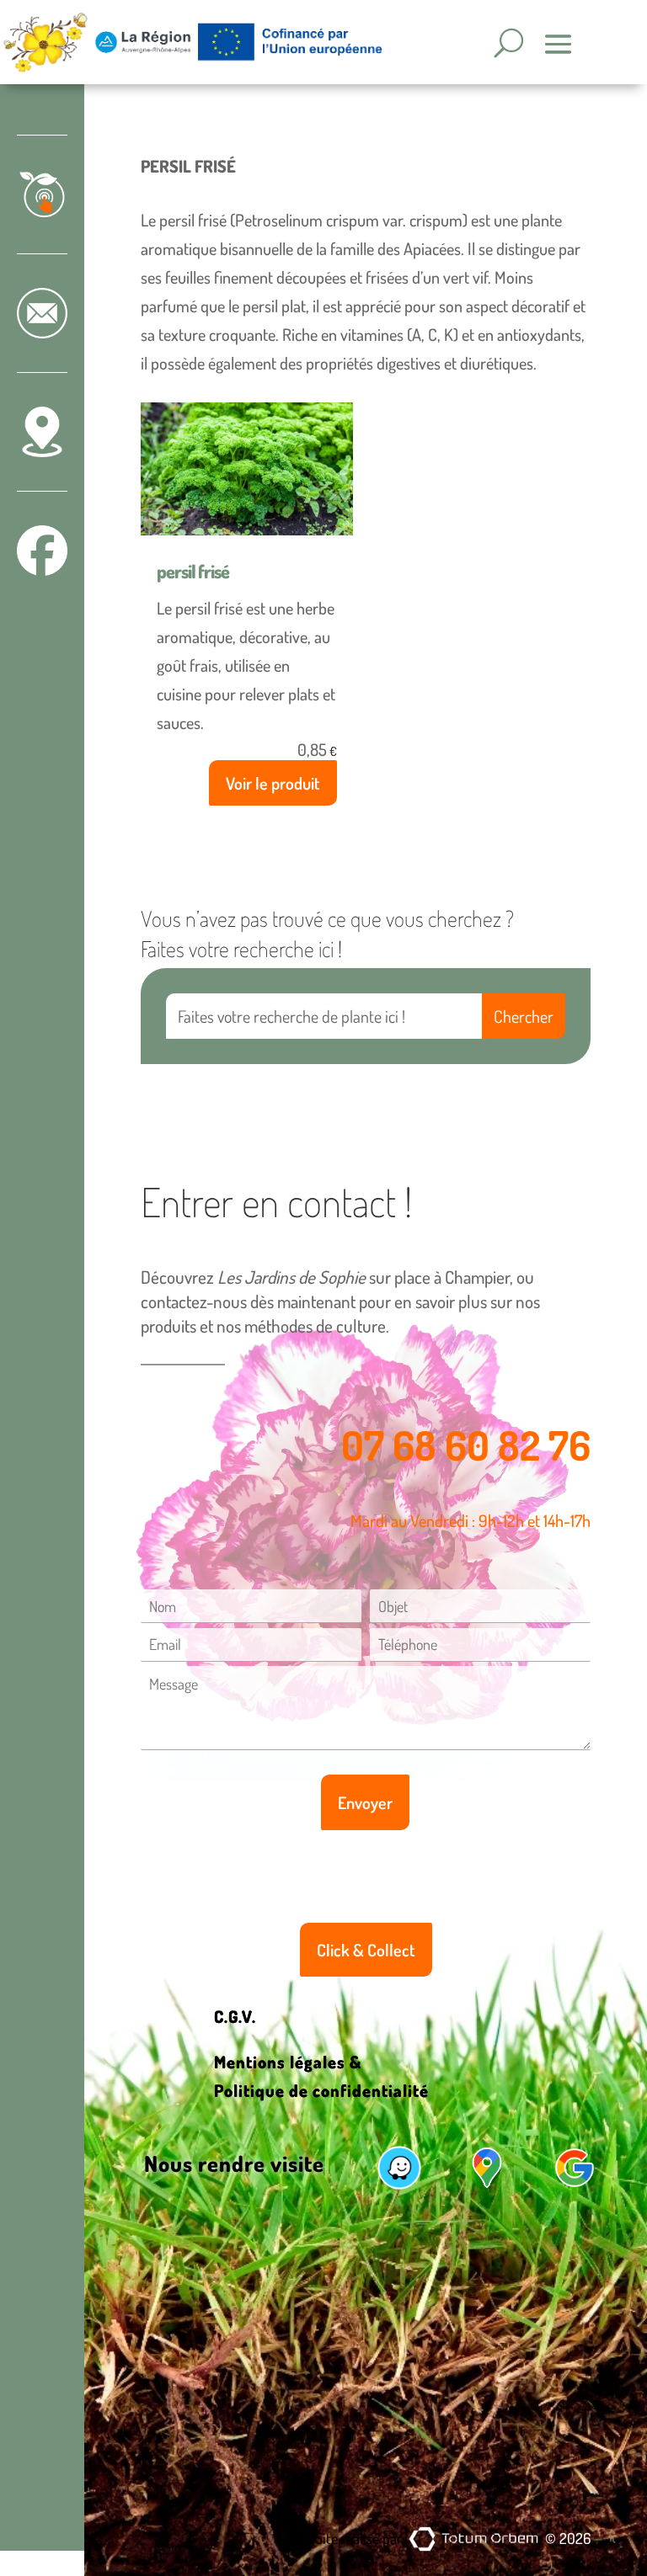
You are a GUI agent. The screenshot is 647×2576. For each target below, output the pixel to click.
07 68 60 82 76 (466, 1445)
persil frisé (193, 571)
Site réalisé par (358, 2538)
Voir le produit (273, 783)
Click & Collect (366, 1950)
